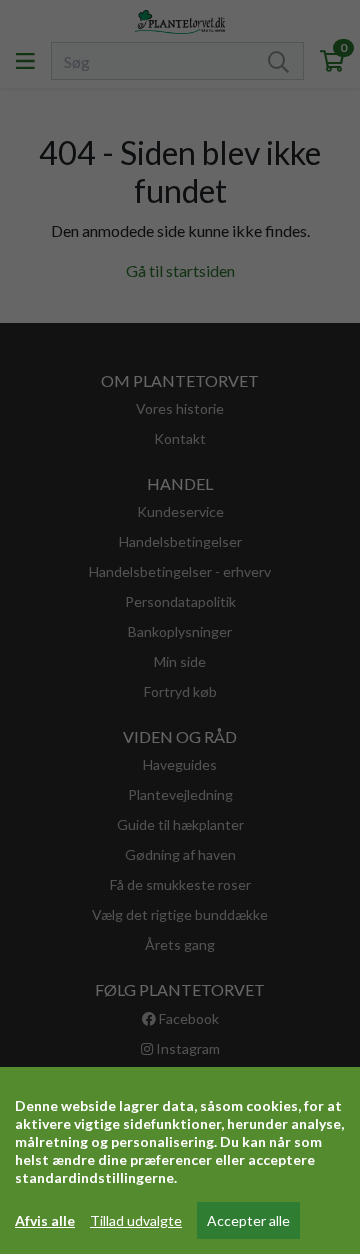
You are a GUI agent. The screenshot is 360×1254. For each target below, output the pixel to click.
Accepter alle (248, 1220)
